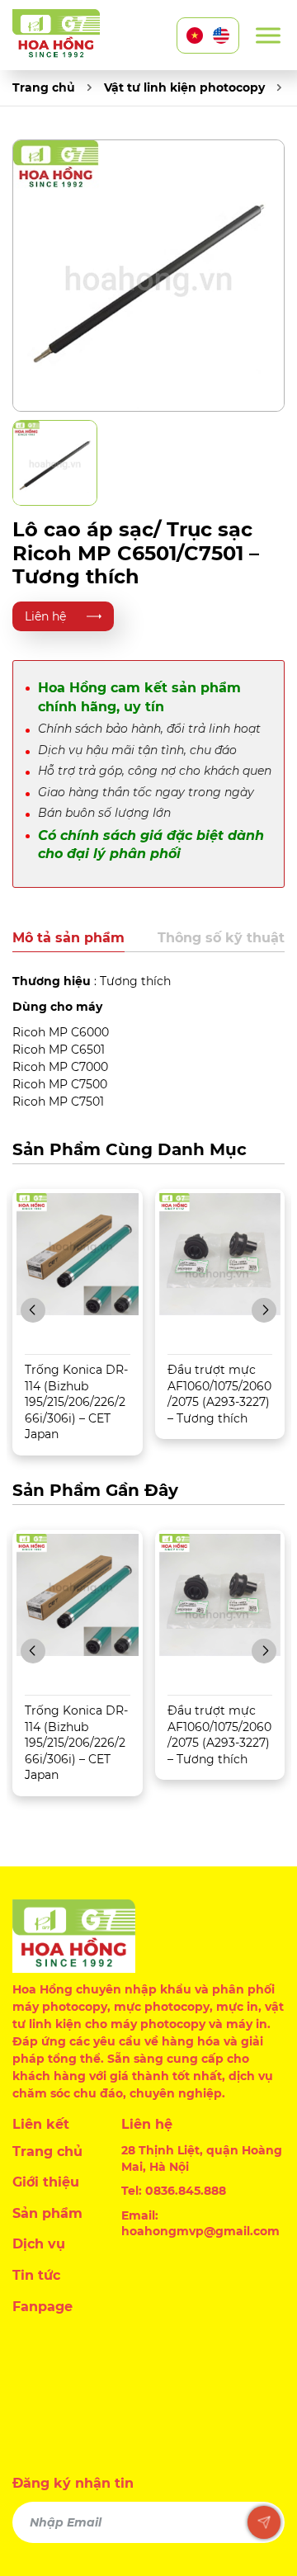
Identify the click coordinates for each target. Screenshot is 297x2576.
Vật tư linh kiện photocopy (184, 87)
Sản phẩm (47, 2213)
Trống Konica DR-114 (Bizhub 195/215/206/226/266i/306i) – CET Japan (76, 1402)
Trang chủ (44, 87)
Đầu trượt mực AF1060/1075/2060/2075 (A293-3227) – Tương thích (219, 1394)
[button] (33, 1310)
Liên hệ (45, 616)
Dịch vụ (39, 2244)
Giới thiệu (46, 2182)
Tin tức (36, 2275)
